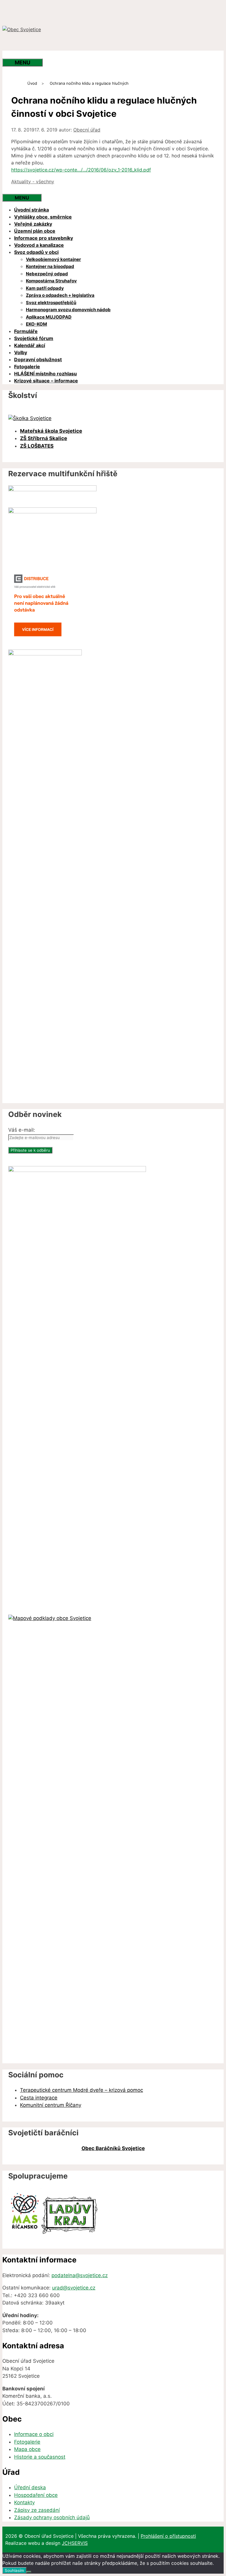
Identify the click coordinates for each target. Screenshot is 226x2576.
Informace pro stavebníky (44, 238)
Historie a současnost (40, 2457)
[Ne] (29, 2572)
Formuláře (26, 331)
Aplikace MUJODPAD (49, 317)
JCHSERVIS (75, 2543)
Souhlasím (14, 2570)
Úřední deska (30, 2487)
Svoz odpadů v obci (36, 252)
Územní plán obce (35, 231)
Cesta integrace (39, 2098)
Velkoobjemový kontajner (53, 259)
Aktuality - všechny (33, 181)
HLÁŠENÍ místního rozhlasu (45, 374)
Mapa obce (27, 2449)
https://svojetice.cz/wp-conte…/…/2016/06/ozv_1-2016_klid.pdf (81, 170)
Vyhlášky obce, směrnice (43, 217)
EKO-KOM (36, 324)
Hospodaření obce (36, 2495)
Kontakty (24, 2502)
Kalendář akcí (30, 345)
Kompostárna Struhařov (51, 281)
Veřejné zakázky (33, 224)
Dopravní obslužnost (38, 359)
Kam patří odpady (45, 288)
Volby (21, 352)
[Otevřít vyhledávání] (14, 55)
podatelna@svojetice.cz (80, 2275)
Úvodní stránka (31, 210)
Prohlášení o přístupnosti (168, 2536)
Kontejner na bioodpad (50, 266)
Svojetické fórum (34, 338)
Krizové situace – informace (46, 381)
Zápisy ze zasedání (37, 2510)
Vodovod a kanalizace (39, 245)
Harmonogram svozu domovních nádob (68, 310)
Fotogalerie (27, 367)
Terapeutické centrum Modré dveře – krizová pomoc (82, 2090)
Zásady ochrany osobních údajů (52, 2517)
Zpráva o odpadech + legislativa (60, 295)
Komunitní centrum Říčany (51, 2105)
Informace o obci (34, 2434)
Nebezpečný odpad (47, 274)
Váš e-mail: (22, 1130)
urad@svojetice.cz (74, 2288)
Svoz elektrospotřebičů (51, 303)
